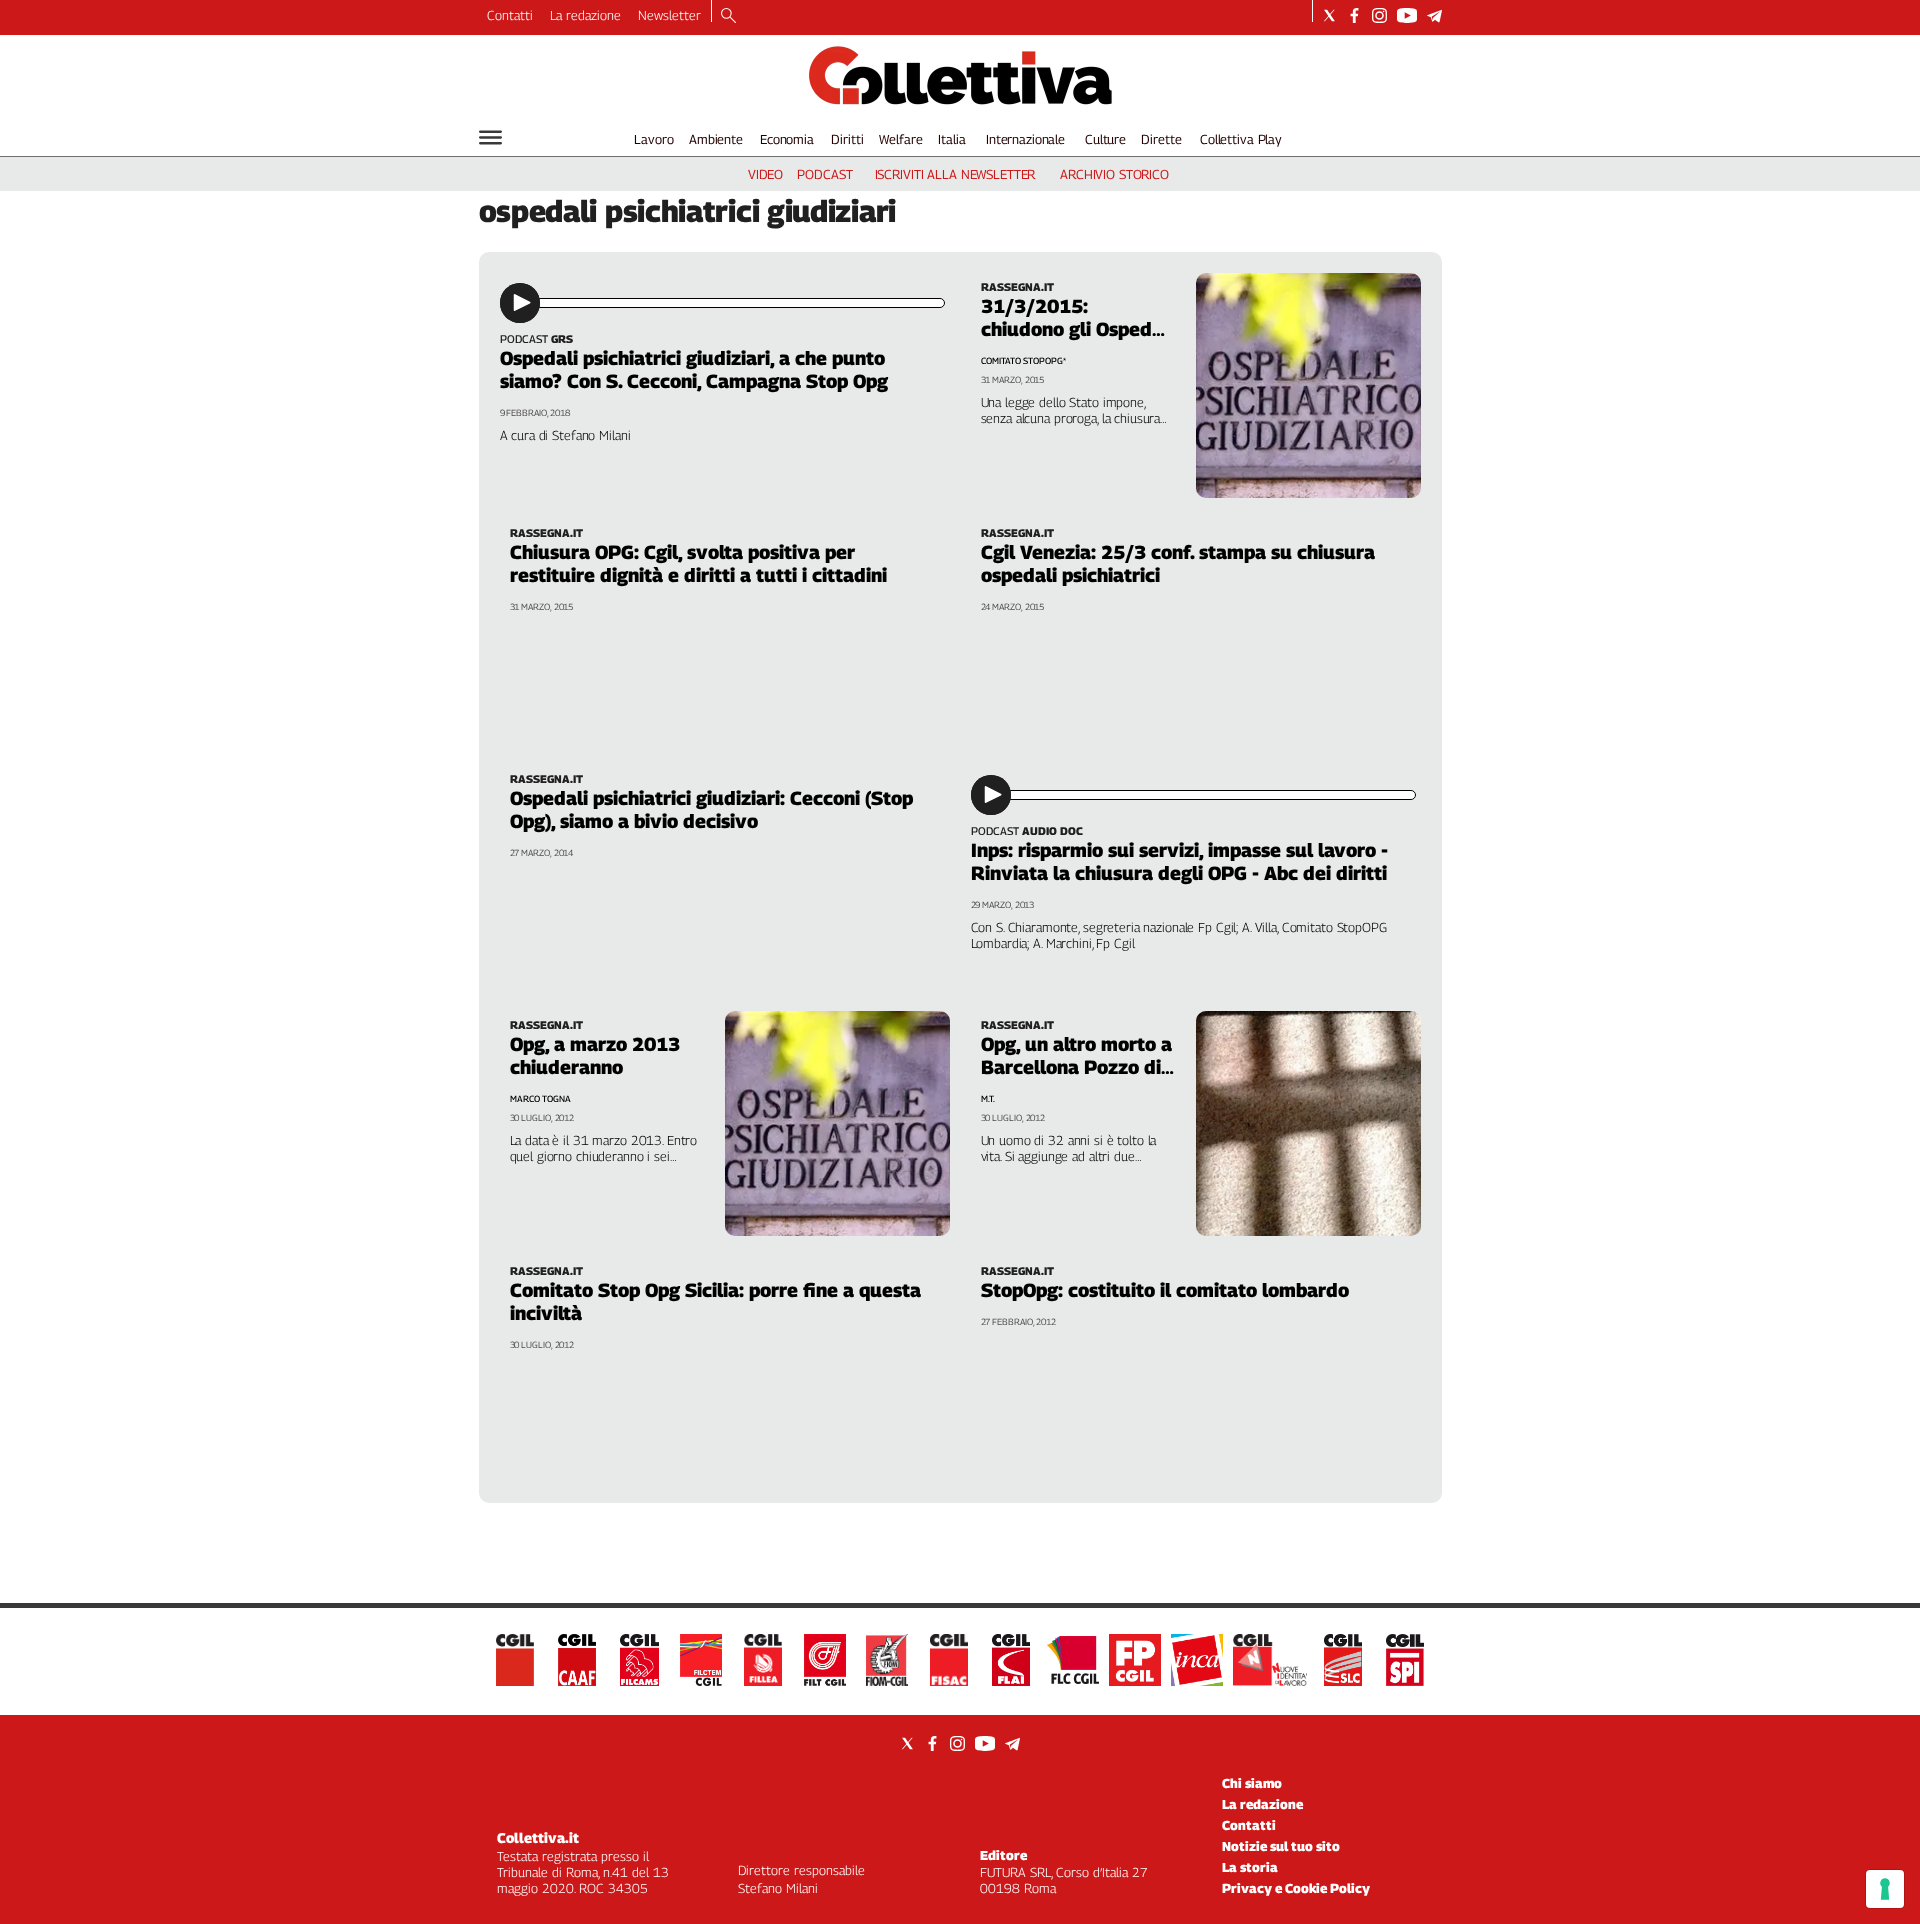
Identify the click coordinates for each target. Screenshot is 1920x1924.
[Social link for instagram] (1379, 15)
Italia (951, 139)
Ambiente (716, 139)
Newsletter (669, 15)
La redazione (585, 15)
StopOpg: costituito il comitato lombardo (1165, 1290)
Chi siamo (1252, 1783)
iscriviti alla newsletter (955, 174)
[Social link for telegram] (1434, 15)
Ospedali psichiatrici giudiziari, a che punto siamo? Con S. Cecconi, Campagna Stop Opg (694, 369)
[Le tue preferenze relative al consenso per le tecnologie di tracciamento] (1885, 1889)
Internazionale (1025, 139)
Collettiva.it (538, 1837)
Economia (787, 139)
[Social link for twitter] (1329, 15)
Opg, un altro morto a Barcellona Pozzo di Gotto (1076, 1067)
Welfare (900, 139)
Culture (1105, 139)
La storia (1250, 1867)
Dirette (1161, 139)
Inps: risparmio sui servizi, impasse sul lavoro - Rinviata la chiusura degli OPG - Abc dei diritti (1179, 861)
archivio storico (1114, 174)
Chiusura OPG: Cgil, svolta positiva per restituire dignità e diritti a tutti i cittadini (698, 563)
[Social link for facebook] (1354, 15)
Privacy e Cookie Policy (1296, 1888)
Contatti (510, 15)
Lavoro (653, 139)
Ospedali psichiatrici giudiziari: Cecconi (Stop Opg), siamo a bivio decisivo (711, 809)
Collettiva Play (1241, 139)
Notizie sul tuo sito (1281, 1846)
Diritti (847, 139)
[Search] (728, 17)
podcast (824, 174)
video (765, 174)
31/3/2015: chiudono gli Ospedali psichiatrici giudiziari (1077, 329)
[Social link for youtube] (1407, 15)
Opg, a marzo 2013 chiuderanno (595, 1055)
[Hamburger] (490, 137)
